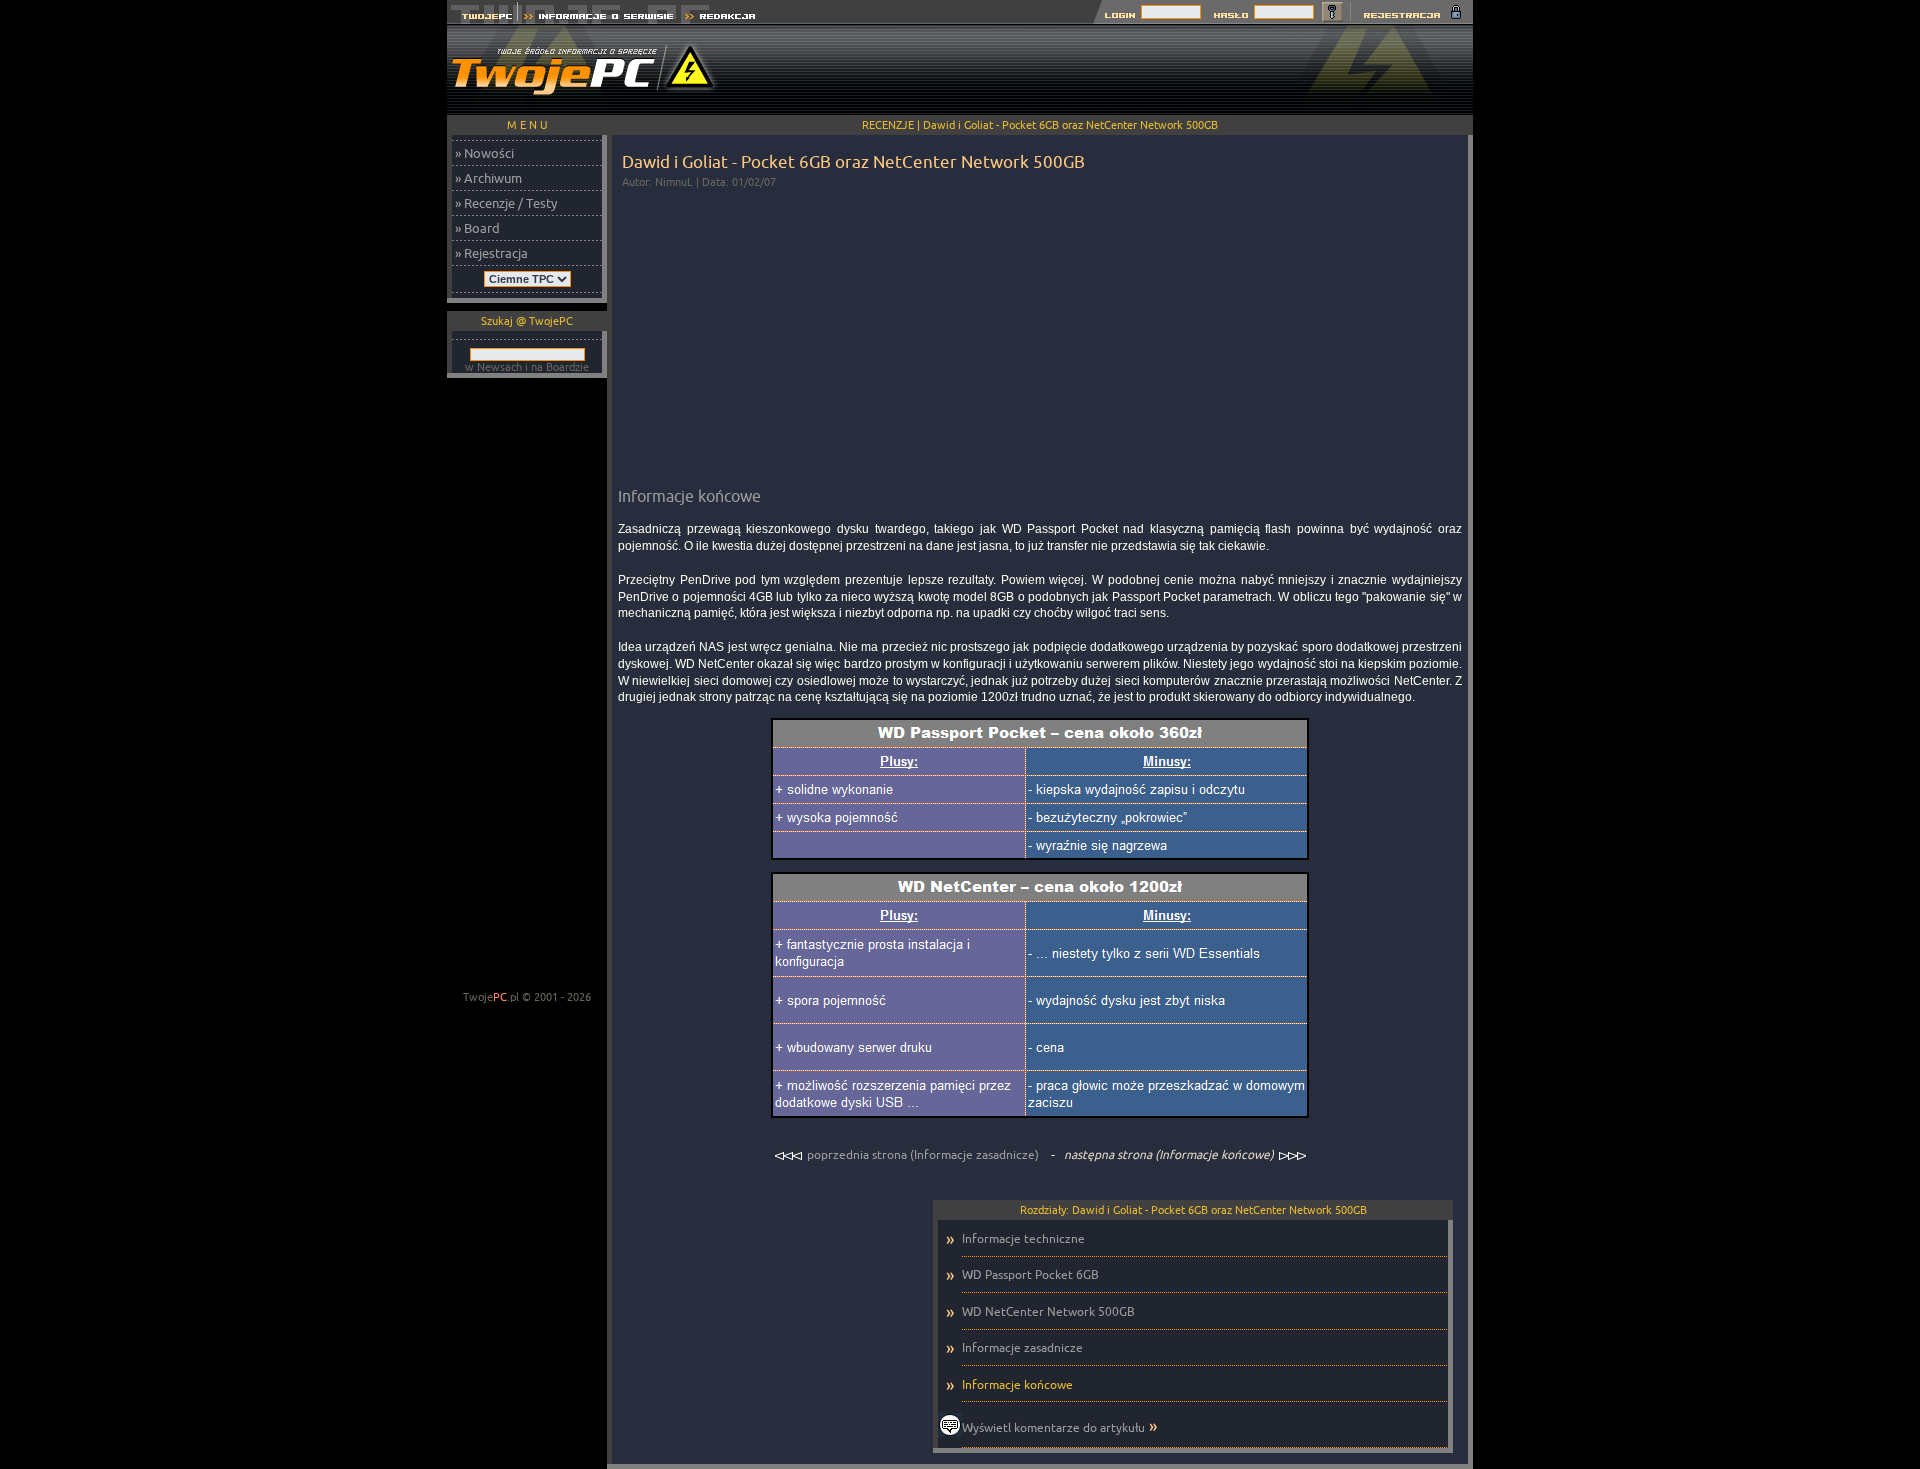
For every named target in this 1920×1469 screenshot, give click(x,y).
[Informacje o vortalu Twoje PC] (598, 18)
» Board (477, 228)
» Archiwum (488, 178)
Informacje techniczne (1023, 1238)
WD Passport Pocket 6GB (1030, 1274)
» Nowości (484, 153)
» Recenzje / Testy (506, 203)
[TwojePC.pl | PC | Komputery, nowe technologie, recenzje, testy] (482, 18)
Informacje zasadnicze (1022, 1347)
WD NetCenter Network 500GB (1048, 1311)
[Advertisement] (1109, 70)
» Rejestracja (491, 253)
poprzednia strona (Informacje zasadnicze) (923, 1154)
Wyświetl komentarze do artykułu (1053, 1427)
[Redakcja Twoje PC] (720, 18)
